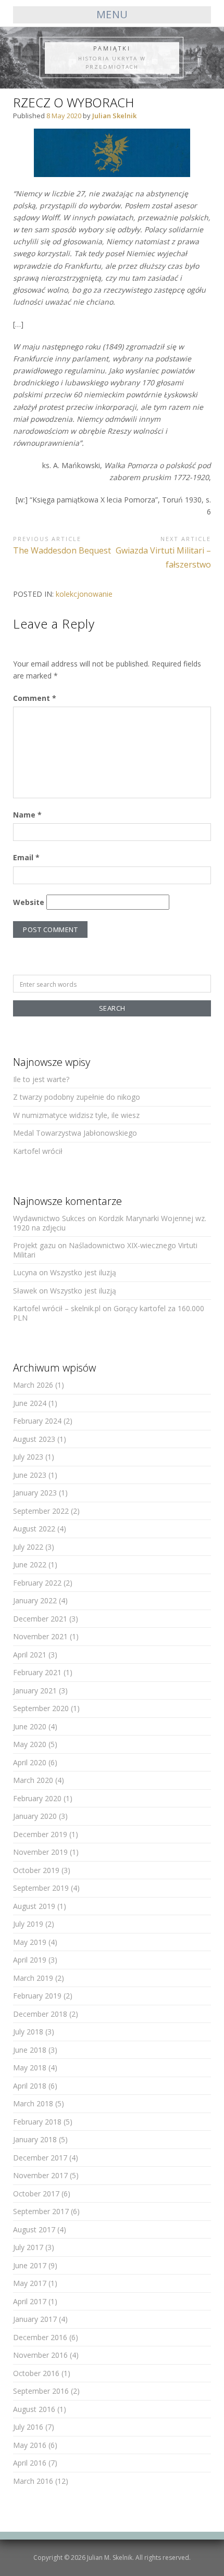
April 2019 (30, 1960)
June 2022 (30, 1565)
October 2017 (36, 2194)
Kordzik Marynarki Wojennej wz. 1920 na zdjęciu (110, 1223)
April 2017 (30, 2301)
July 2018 (28, 2032)
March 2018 (33, 2103)
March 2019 (33, 1978)
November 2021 (40, 1636)
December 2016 (40, 2337)
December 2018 (40, 2014)
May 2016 (30, 2445)
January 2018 (35, 2139)
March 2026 (33, 1385)
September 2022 (41, 1511)
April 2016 (30, 2463)
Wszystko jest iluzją (83, 1272)
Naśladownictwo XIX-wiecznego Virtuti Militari (105, 1250)
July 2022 (28, 1547)
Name (27, 815)
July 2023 (28, 1457)
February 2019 (37, 1996)
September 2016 (41, 2391)
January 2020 (35, 1816)
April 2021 (30, 1655)
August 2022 (34, 1529)
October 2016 (36, 2373)
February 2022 (37, 1583)
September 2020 (41, 1708)
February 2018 (37, 2122)
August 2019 (34, 1906)
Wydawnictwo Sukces (49, 1218)
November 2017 (40, 2175)
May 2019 (30, 1942)
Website (29, 902)
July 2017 (28, 2247)
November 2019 (40, 1852)
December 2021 (40, 1619)
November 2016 (40, 2355)
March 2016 (33, 2481)
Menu (112, 14)
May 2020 (30, 1744)
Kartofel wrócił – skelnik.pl (57, 1308)
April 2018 (30, 2086)
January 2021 (35, 1691)
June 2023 (30, 1475)
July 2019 (28, 1924)
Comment (35, 698)
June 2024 (30, 1403)
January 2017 (35, 2319)
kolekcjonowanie (84, 594)
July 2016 (28, 2427)
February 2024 (37, 1421)
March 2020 (33, 1780)
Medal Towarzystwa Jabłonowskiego (75, 1133)
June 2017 (30, 2265)
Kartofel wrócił (38, 1151)
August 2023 (34, 1439)
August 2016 (34, 2409)
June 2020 (30, 1726)
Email (26, 857)
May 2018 (30, 2068)
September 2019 (41, 1888)
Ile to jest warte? (41, 1079)
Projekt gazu (34, 1245)
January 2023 (35, 1493)
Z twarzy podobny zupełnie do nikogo (77, 1097)
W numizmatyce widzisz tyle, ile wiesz (76, 1115)
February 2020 (37, 1798)
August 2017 (34, 2229)
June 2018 (30, 2050)
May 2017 (30, 2283)
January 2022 (35, 1600)
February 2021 (37, 1672)
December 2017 (40, 2158)
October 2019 (36, 1870)
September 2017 (41, 2211)
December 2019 (40, 1834)
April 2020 (30, 1762)
